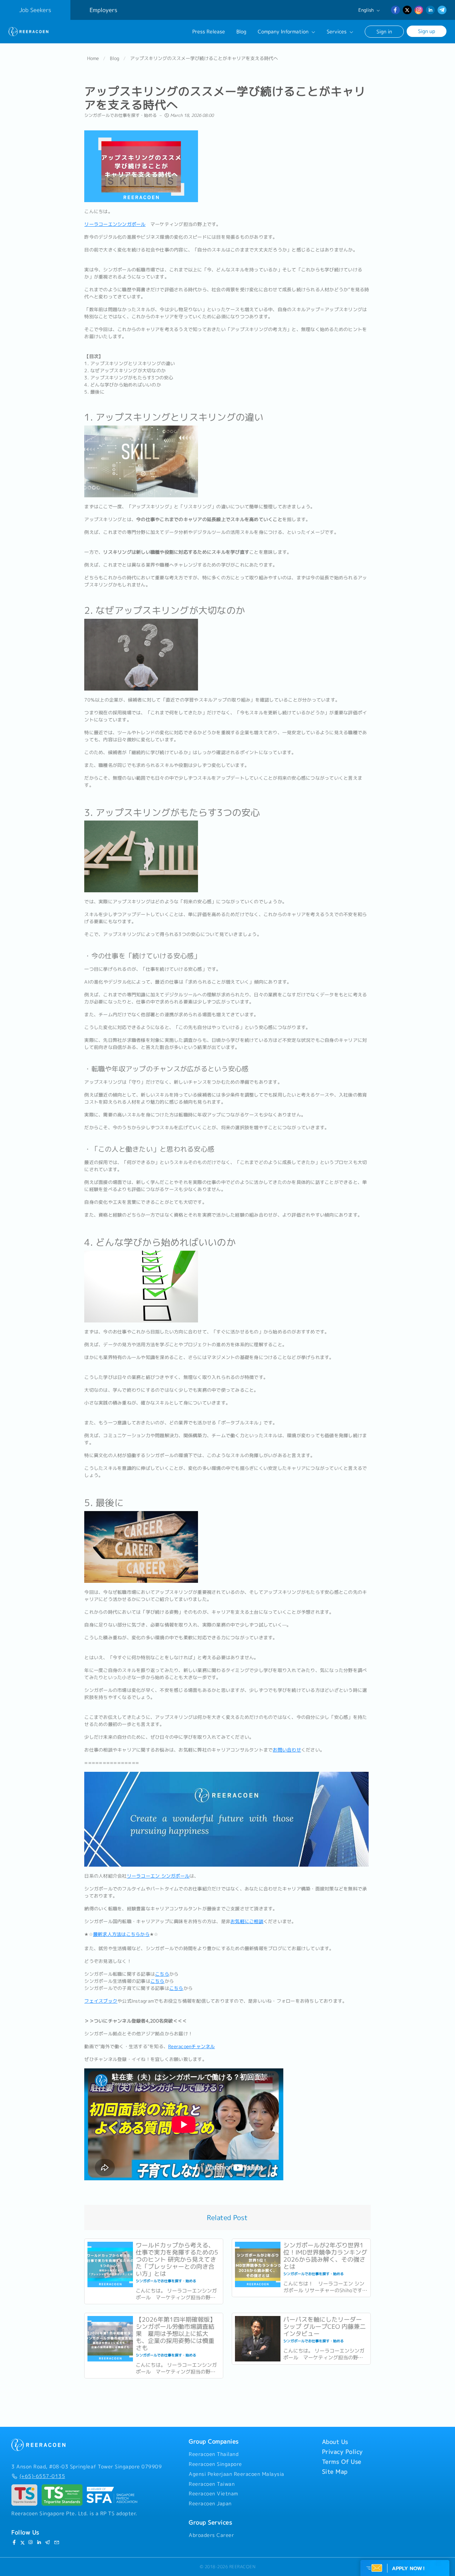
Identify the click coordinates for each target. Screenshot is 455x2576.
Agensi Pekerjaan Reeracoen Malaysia (237, 2474)
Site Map (335, 2472)
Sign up (427, 31)
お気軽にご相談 (247, 1921)
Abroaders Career (211, 2535)
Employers (103, 10)
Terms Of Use (342, 2462)
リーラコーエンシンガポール (115, 224)
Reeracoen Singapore (215, 2464)
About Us (335, 2442)
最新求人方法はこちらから (121, 1934)
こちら (162, 1974)
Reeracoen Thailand (214, 2454)
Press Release (209, 32)
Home (93, 58)
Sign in (384, 31)
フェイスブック (101, 2001)
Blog (241, 32)
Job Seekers (35, 10)
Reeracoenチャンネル (192, 2046)
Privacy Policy (342, 2452)
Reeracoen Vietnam (213, 2494)
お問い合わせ (287, 1750)
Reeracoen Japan (210, 2504)
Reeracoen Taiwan (212, 2484)
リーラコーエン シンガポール (158, 1876)
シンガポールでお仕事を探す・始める (121, 115)
